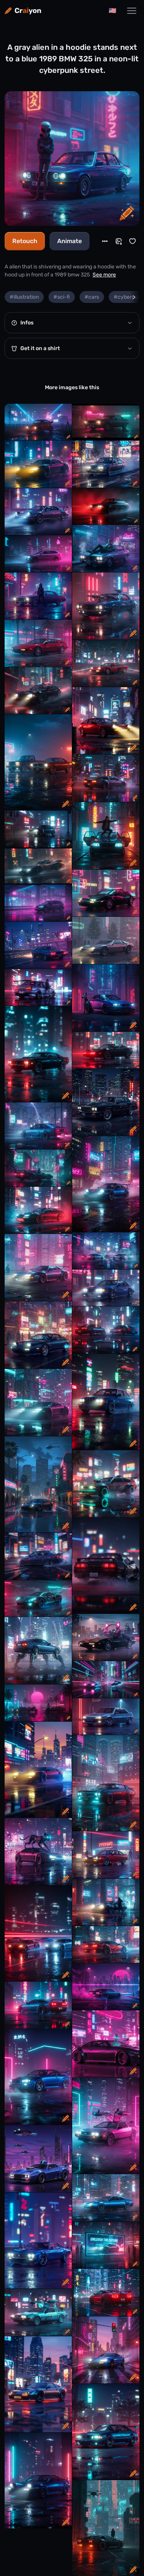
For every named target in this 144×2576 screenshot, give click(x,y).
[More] (105, 241)
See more (104, 275)
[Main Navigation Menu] (132, 11)
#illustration (24, 297)
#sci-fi (62, 297)
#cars (92, 297)
